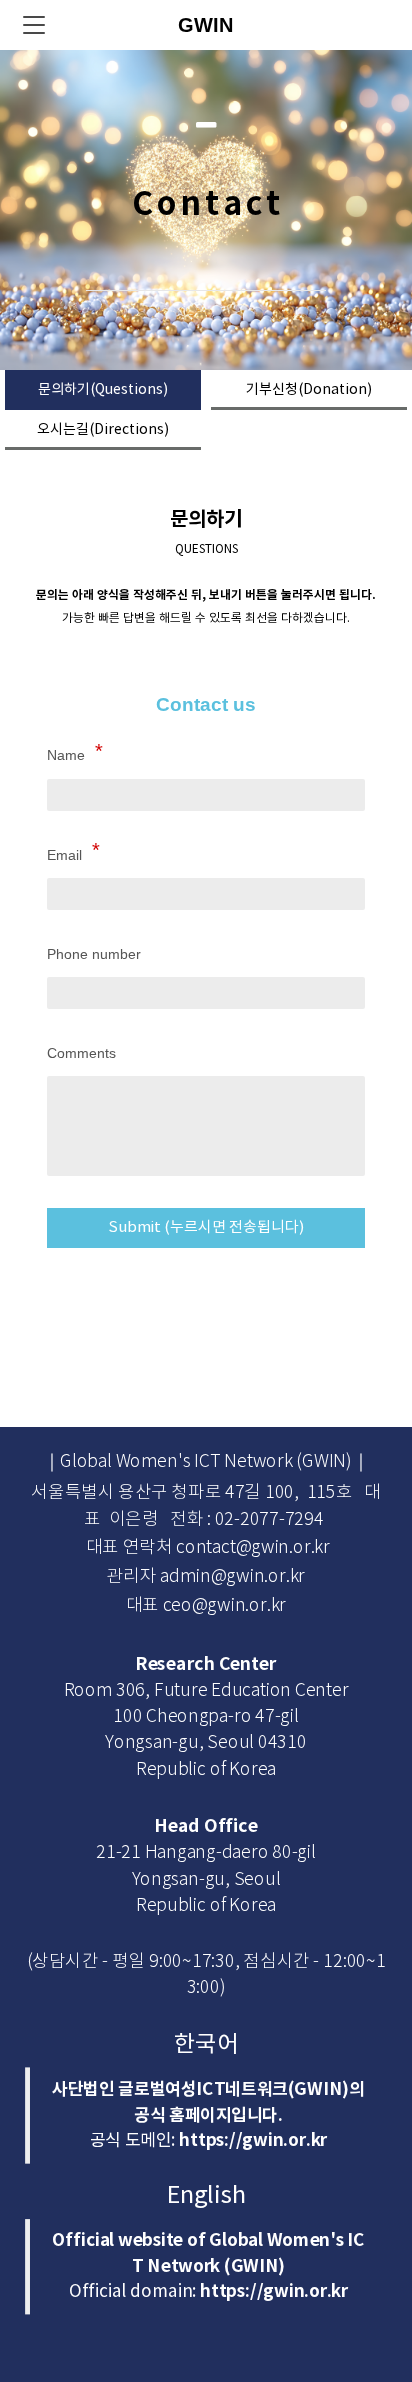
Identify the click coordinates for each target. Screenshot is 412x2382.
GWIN (205, 25)
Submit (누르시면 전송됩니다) (206, 1227)
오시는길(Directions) (103, 430)
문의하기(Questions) (103, 390)
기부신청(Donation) (309, 390)
